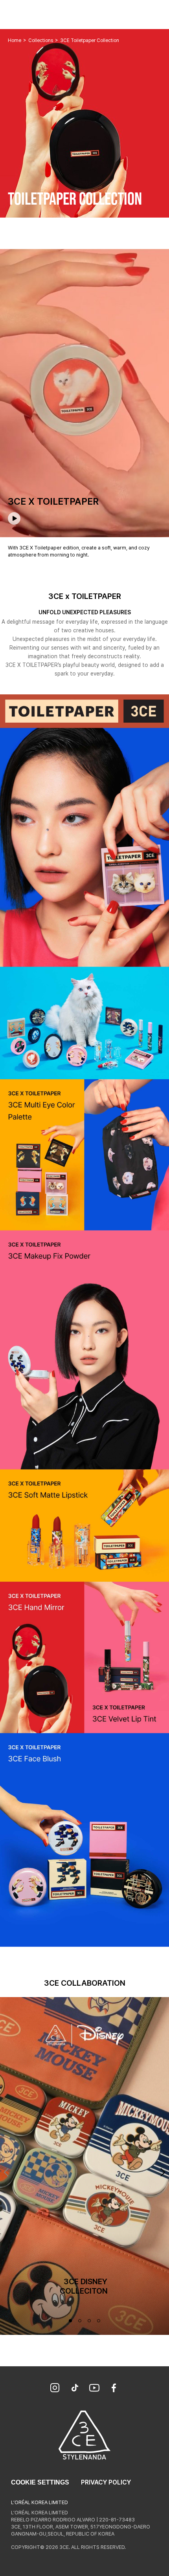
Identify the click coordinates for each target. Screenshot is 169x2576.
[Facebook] (114, 2389)
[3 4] (89, 2321)
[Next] (163, 2172)
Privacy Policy (106, 2482)
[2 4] (80, 2321)
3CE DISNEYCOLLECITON (85, 2286)
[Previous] (6, 2172)
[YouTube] (94, 2389)
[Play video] (14, 518)
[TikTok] (75, 2389)
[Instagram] (55, 2389)
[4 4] (99, 2321)
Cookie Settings (40, 2482)
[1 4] (70, 2321)
